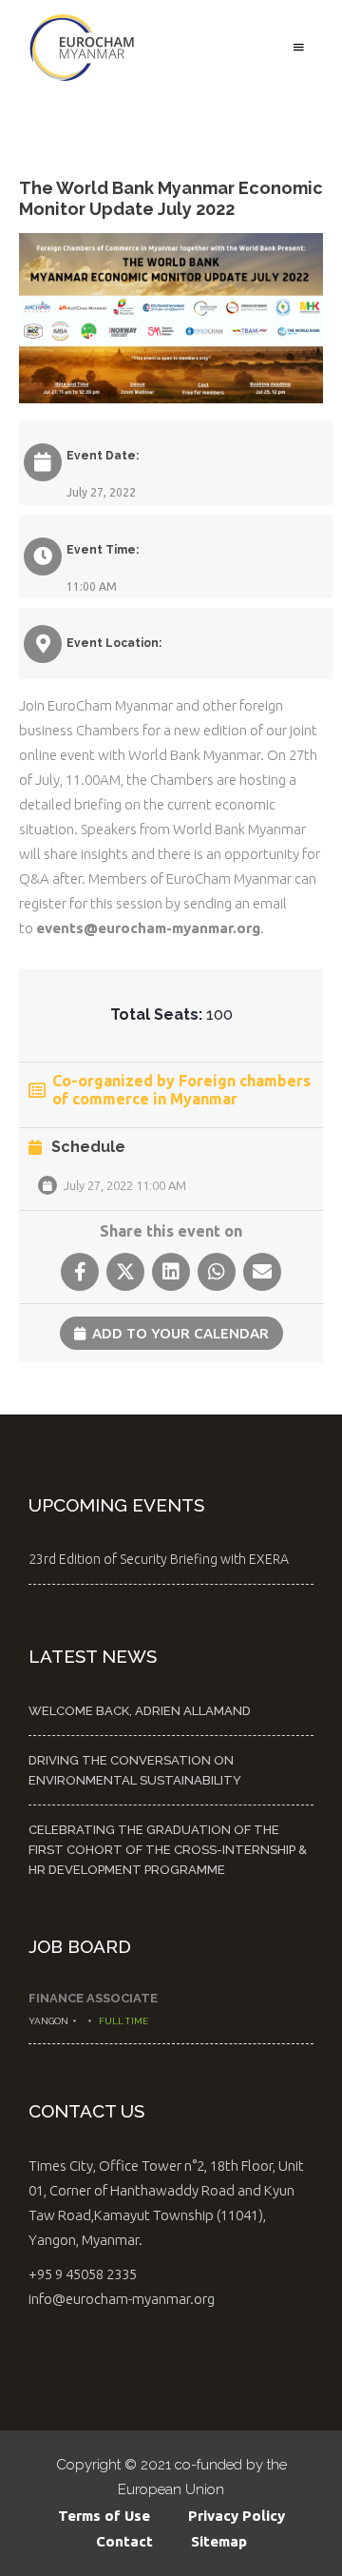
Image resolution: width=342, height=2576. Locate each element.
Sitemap (219, 2541)
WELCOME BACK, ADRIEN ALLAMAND (140, 1711)
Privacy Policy (237, 2516)
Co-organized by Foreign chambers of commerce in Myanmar (181, 1090)
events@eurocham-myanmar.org (148, 928)
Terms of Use (104, 2516)
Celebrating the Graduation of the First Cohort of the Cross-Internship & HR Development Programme (168, 1850)
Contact (124, 2541)
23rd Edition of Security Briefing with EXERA (159, 1559)
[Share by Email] (262, 1272)
